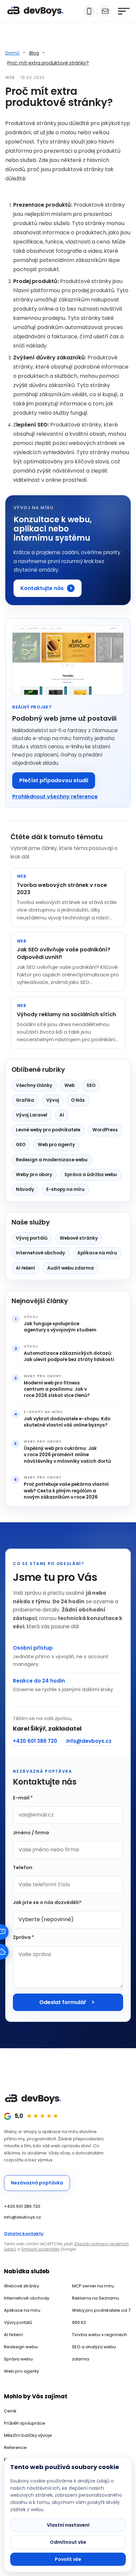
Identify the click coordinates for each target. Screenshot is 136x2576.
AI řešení (25, 1268)
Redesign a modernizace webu (52, 1160)
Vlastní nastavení (68, 2525)
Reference (15, 2447)
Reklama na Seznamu (96, 2298)
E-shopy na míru (65, 1189)
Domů (12, 53)
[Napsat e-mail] (105, 11)
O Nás (78, 1100)
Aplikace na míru (97, 1253)
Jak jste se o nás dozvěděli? (47, 1902)
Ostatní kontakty (24, 2234)
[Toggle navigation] (122, 11)
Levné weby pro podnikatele (48, 1130)
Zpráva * (23, 1937)
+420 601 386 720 (35, 1741)
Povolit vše (68, 2559)
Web (69, 1085)
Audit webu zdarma (70, 1268)
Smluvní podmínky (40, 2249)
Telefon (23, 1868)
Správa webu (18, 2359)
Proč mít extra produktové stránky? (48, 63)
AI (62, 1115)
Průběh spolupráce (25, 2423)
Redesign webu (21, 2347)
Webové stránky (79, 1238)
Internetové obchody (40, 1253)
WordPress (105, 1130)
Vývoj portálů (32, 1238)
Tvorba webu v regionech (100, 2335)
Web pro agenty (56, 1145)
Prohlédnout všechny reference (55, 797)
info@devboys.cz (89, 1741)
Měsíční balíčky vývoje (28, 2435)
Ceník (10, 2411)
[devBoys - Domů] (35, 11)
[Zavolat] (89, 11)
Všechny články (34, 1085)
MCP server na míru (93, 2286)
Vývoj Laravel (32, 1115)
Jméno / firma (31, 1833)
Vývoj (53, 1100)
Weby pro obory (34, 1175)
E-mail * (23, 1798)
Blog (34, 53)
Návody (25, 1189)
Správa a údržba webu (91, 1175)
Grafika (25, 1100)
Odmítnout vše (68, 2542)
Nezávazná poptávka (37, 2183)
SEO (91, 1085)
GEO (21, 1145)
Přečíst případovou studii (54, 780)
